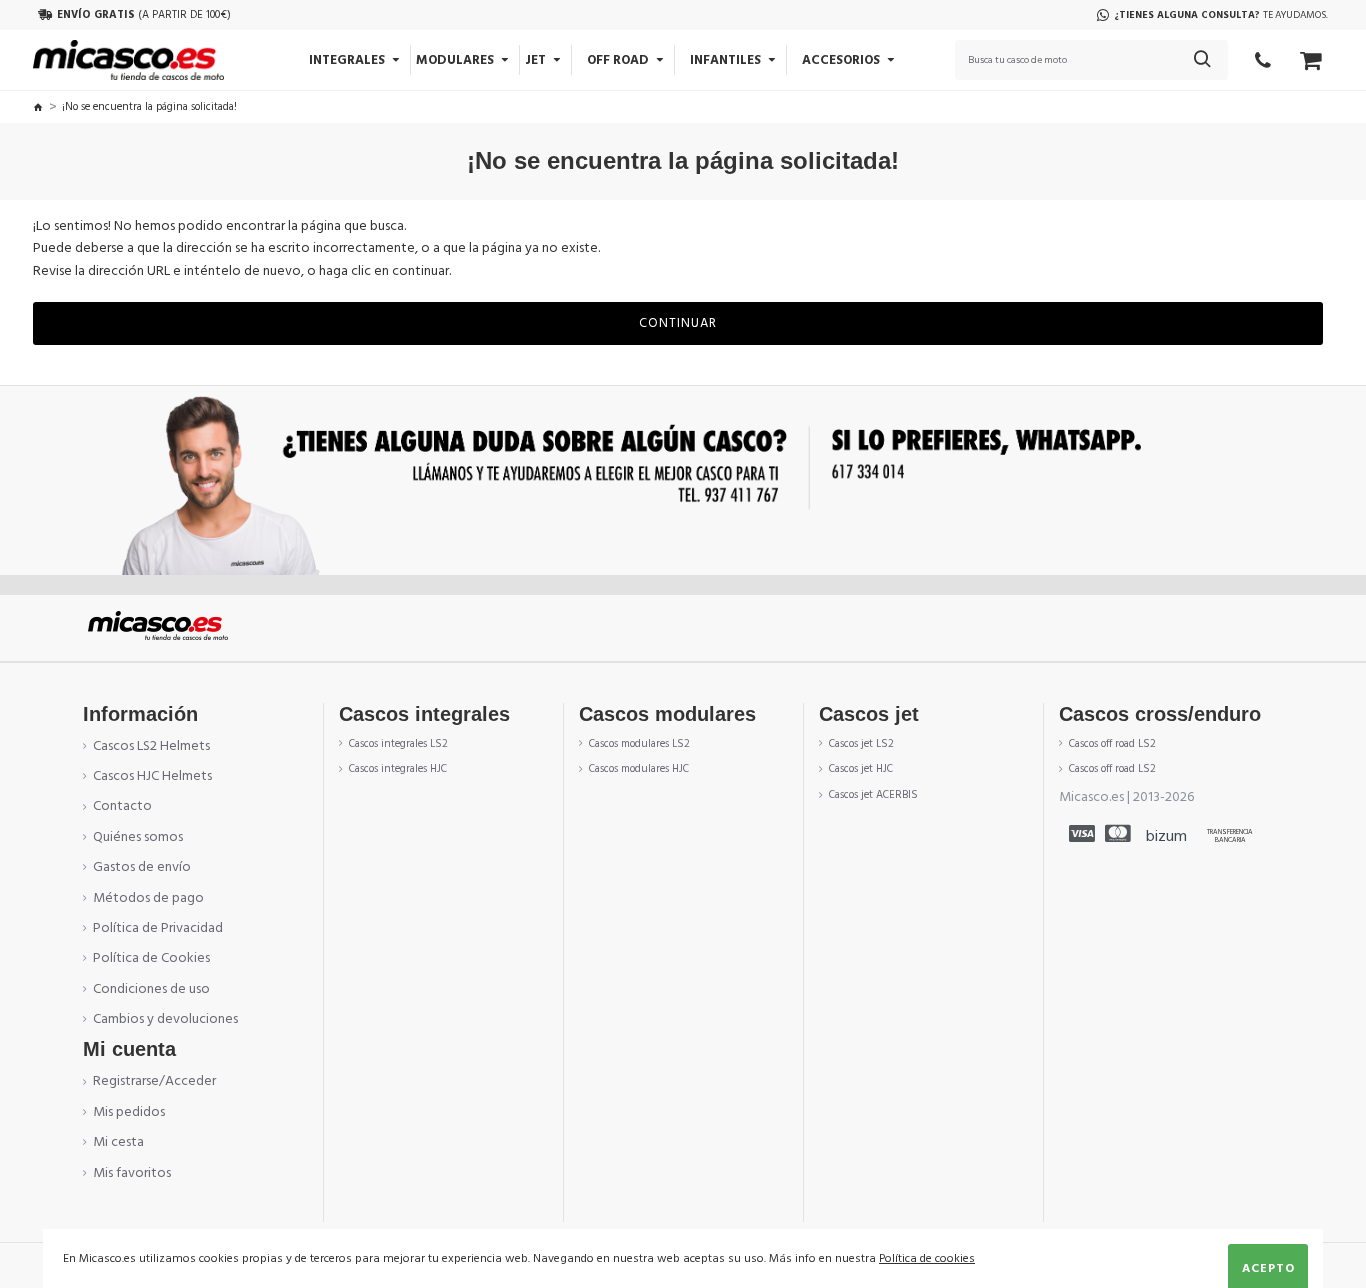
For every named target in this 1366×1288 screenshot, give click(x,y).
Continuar (678, 323)
